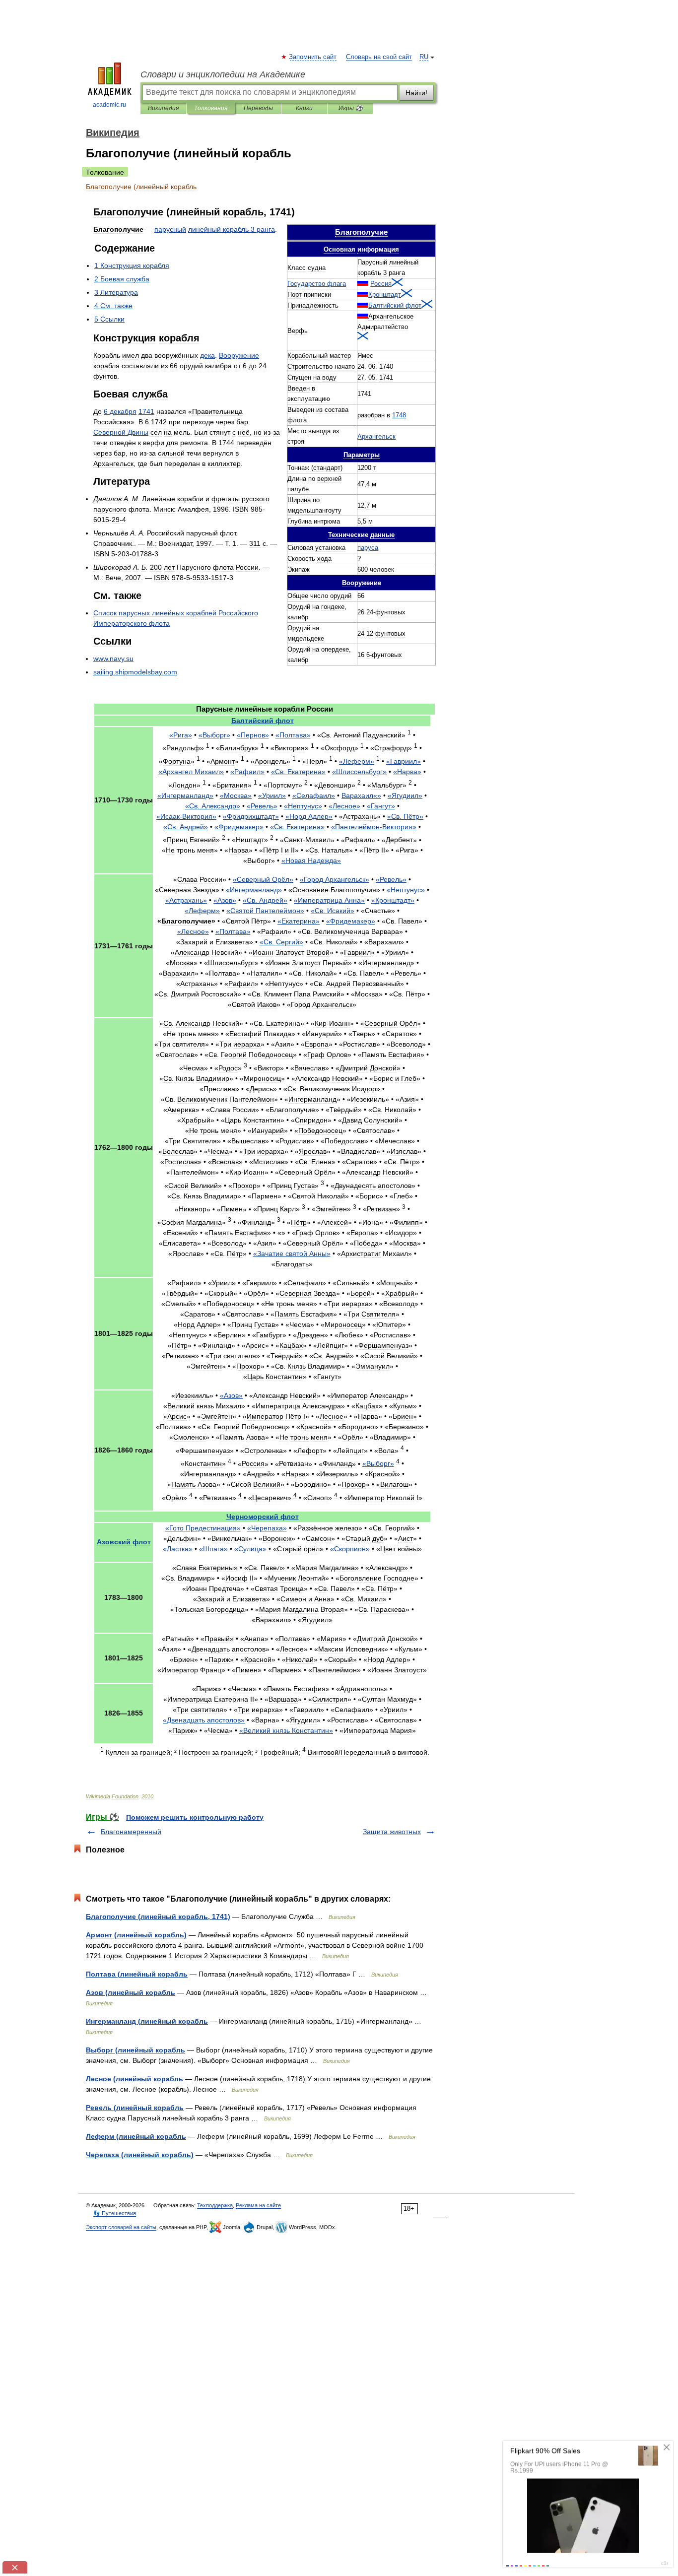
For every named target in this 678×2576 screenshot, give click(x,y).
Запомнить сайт (313, 57)
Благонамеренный (131, 1832)
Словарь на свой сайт (379, 57)
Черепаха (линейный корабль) (140, 2155)
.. (113, 659)
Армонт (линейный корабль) (136, 1935)
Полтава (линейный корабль (137, 1974)
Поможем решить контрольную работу (195, 1817)
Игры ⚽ (351, 108)
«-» (186, 816)
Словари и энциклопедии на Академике (223, 74)
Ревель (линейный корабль (135, 2108)
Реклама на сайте (258, 2205)
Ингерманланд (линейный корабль (147, 2021)
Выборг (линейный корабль (136, 2050)
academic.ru (109, 105)
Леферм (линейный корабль (136, 2136)
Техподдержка (215, 2205)
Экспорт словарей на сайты (121, 2227)
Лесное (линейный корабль (135, 2079)
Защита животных (392, 1832)
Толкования (211, 108)
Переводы (258, 108)
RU (424, 57)
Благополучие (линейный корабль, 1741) (158, 1916)
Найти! (416, 93)
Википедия (163, 108)
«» (181, 735)
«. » (298, 772)
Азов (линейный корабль (131, 1992)
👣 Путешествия (115, 2213)
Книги (304, 108)
